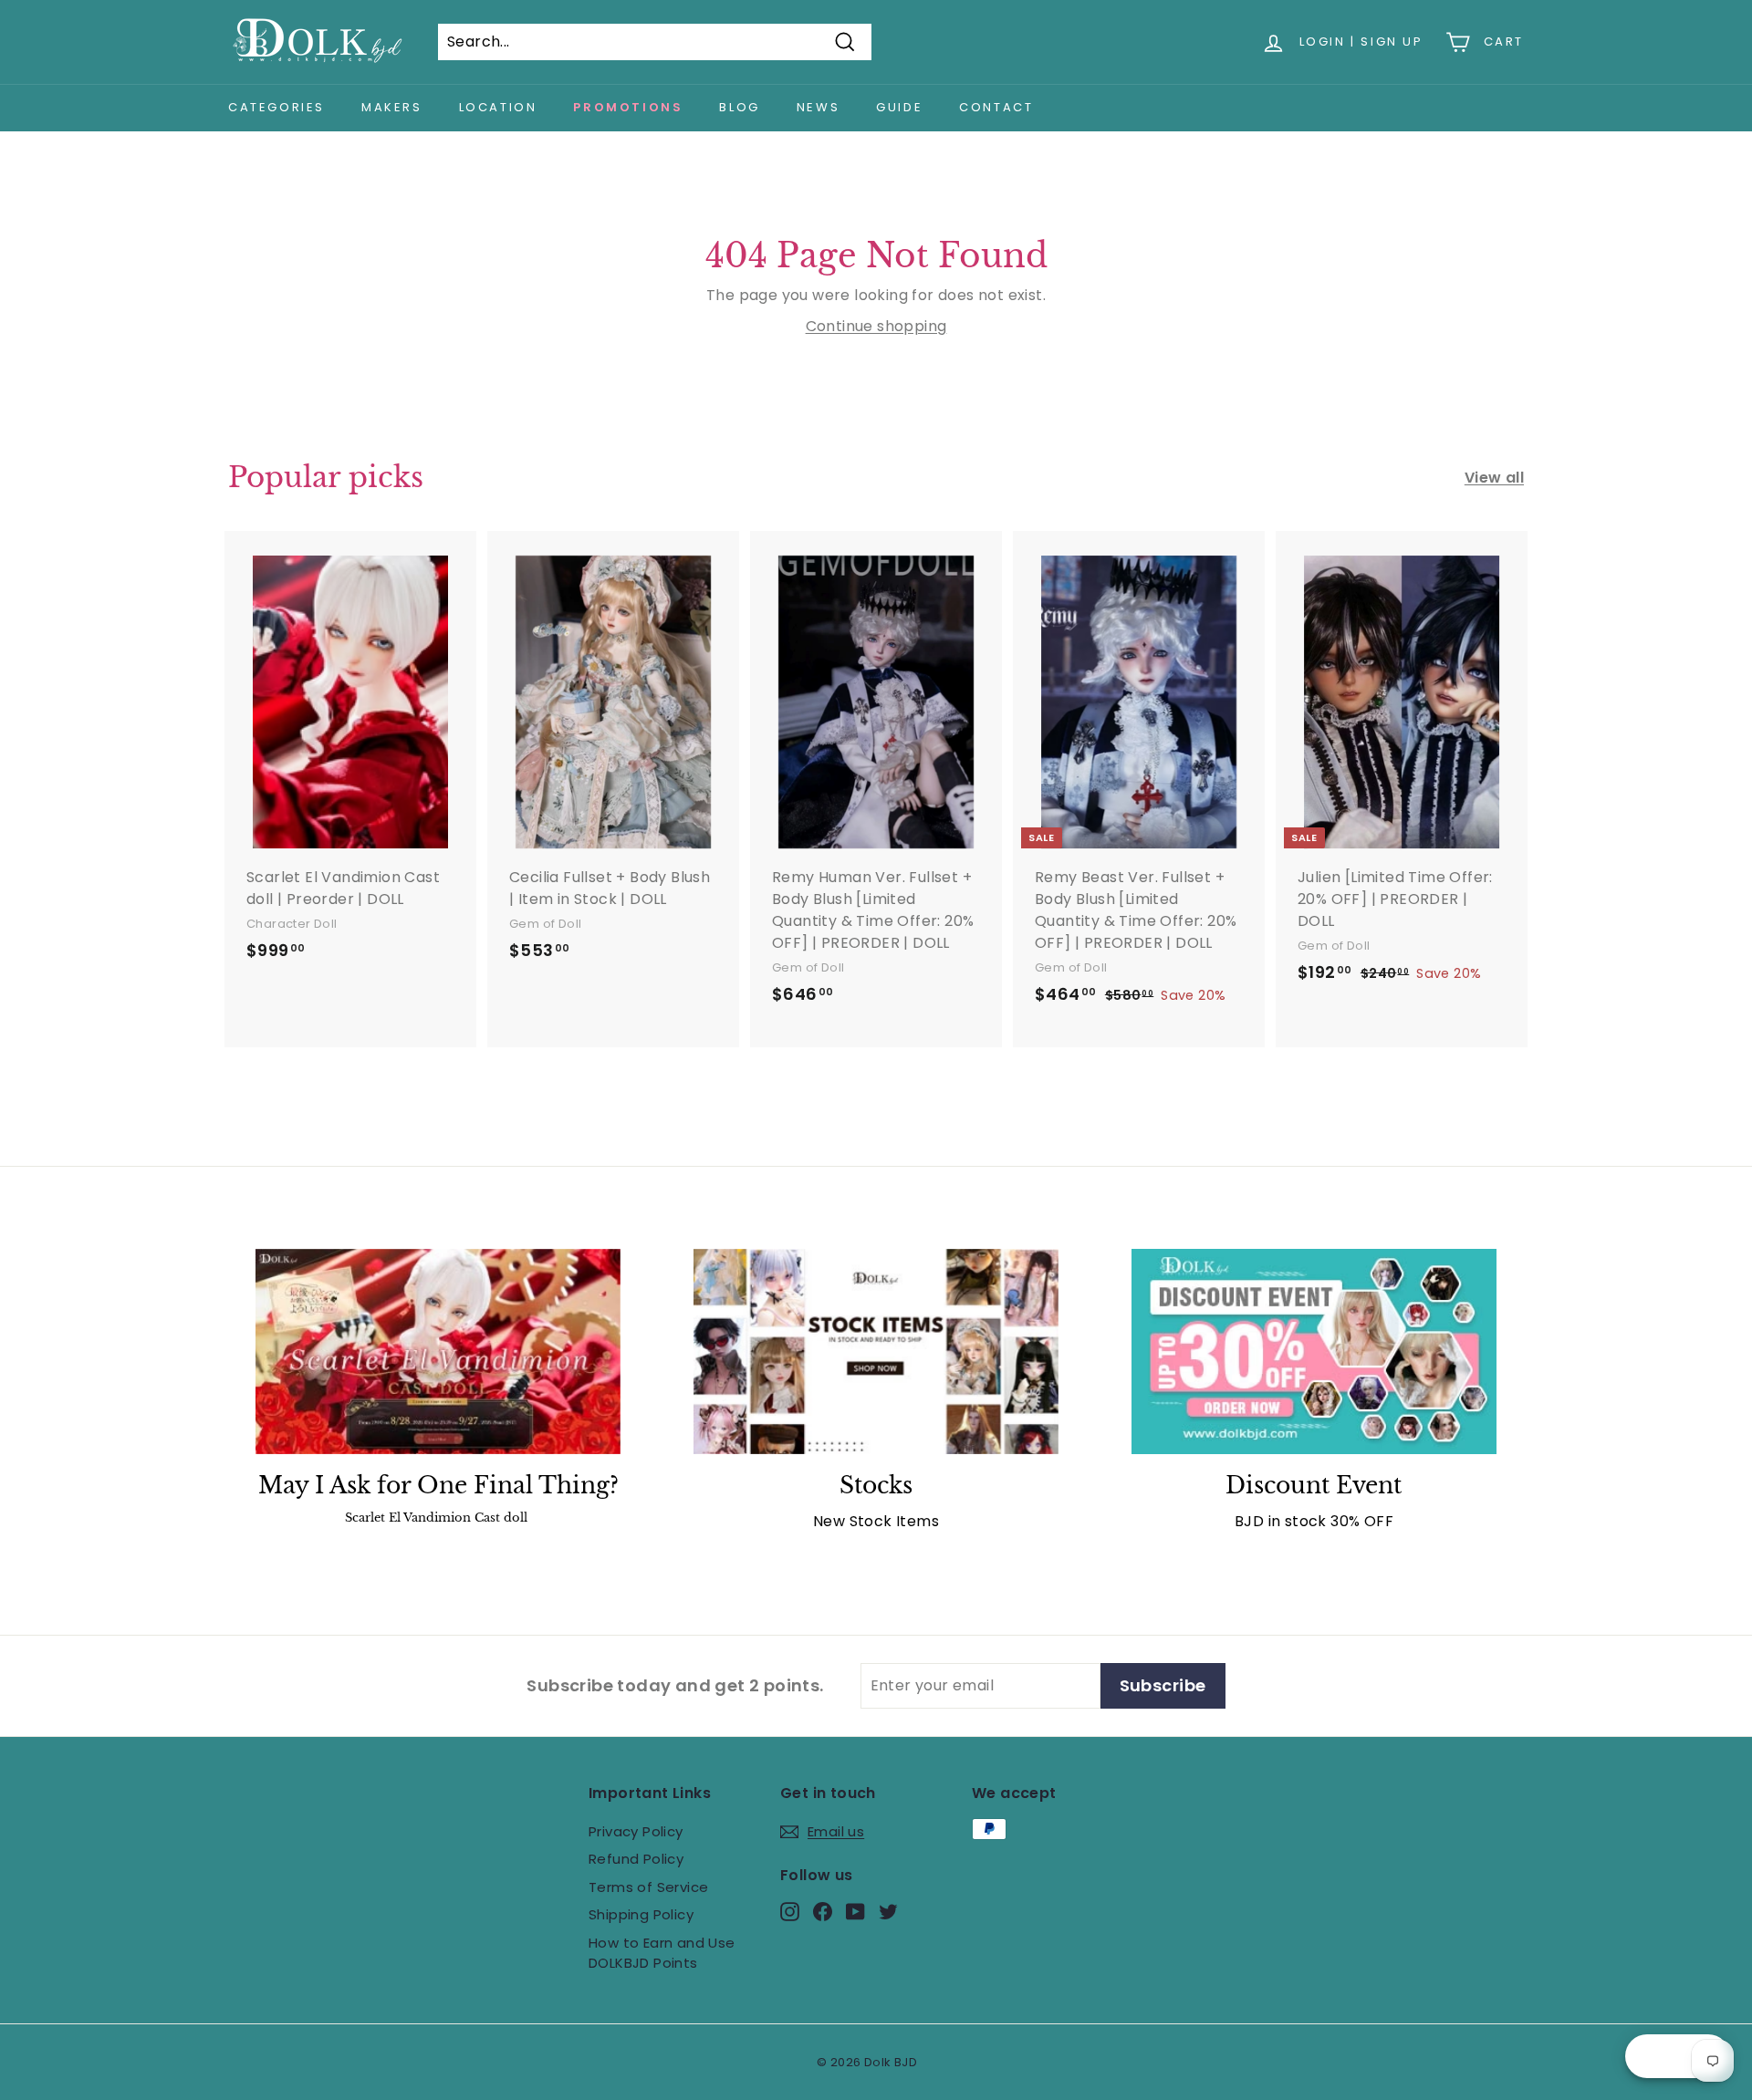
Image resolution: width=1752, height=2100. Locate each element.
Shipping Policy (641, 1914)
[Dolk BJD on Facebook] (823, 1911)
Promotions (628, 107)
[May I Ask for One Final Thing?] (438, 1351)
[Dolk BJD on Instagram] (790, 1911)
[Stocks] (876, 1351)
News (818, 107)
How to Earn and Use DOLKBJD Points (662, 1953)
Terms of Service (648, 1887)
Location (498, 107)
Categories (276, 107)
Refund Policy (636, 1859)
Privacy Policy (636, 1831)
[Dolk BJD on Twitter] (888, 1911)
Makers (392, 107)
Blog (739, 107)
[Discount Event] (1314, 1351)
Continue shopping (876, 326)
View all (1494, 478)
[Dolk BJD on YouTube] (855, 1911)
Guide (899, 107)
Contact (996, 107)
